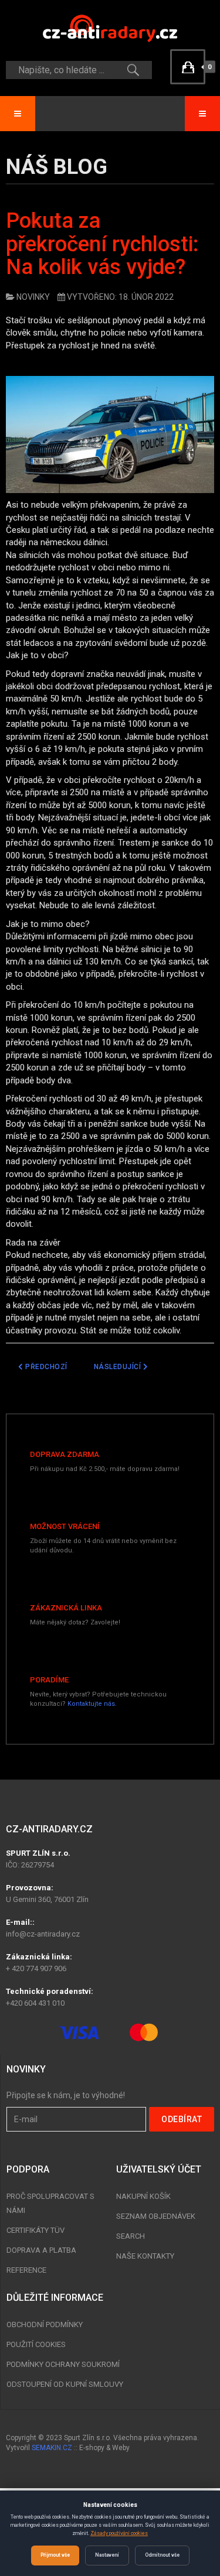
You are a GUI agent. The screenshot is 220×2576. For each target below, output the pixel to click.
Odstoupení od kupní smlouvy (65, 2384)
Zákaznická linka (66, 1608)
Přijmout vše (55, 2555)
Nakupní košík (143, 2196)
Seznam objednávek (156, 2216)
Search (131, 2236)
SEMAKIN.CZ (52, 2448)
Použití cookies (36, 2344)
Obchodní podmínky (45, 2324)
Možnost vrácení (65, 1526)
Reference (26, 2270)
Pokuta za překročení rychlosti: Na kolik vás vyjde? (102, 244)
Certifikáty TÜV (35, 2230)
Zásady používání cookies (119, 2533)
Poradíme (49, 1680)
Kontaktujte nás (91, 1704)
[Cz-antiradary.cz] (110, 28)
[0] (188, 67)
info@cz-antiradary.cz (43, 1934)
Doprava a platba (41, 2250)
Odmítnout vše (162, 2555)
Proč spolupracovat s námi (50, 2203)
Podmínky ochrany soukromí (63, 2364)
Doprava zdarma (65, 1454)
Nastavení (107, 2555)
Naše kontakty (145, 2256)
